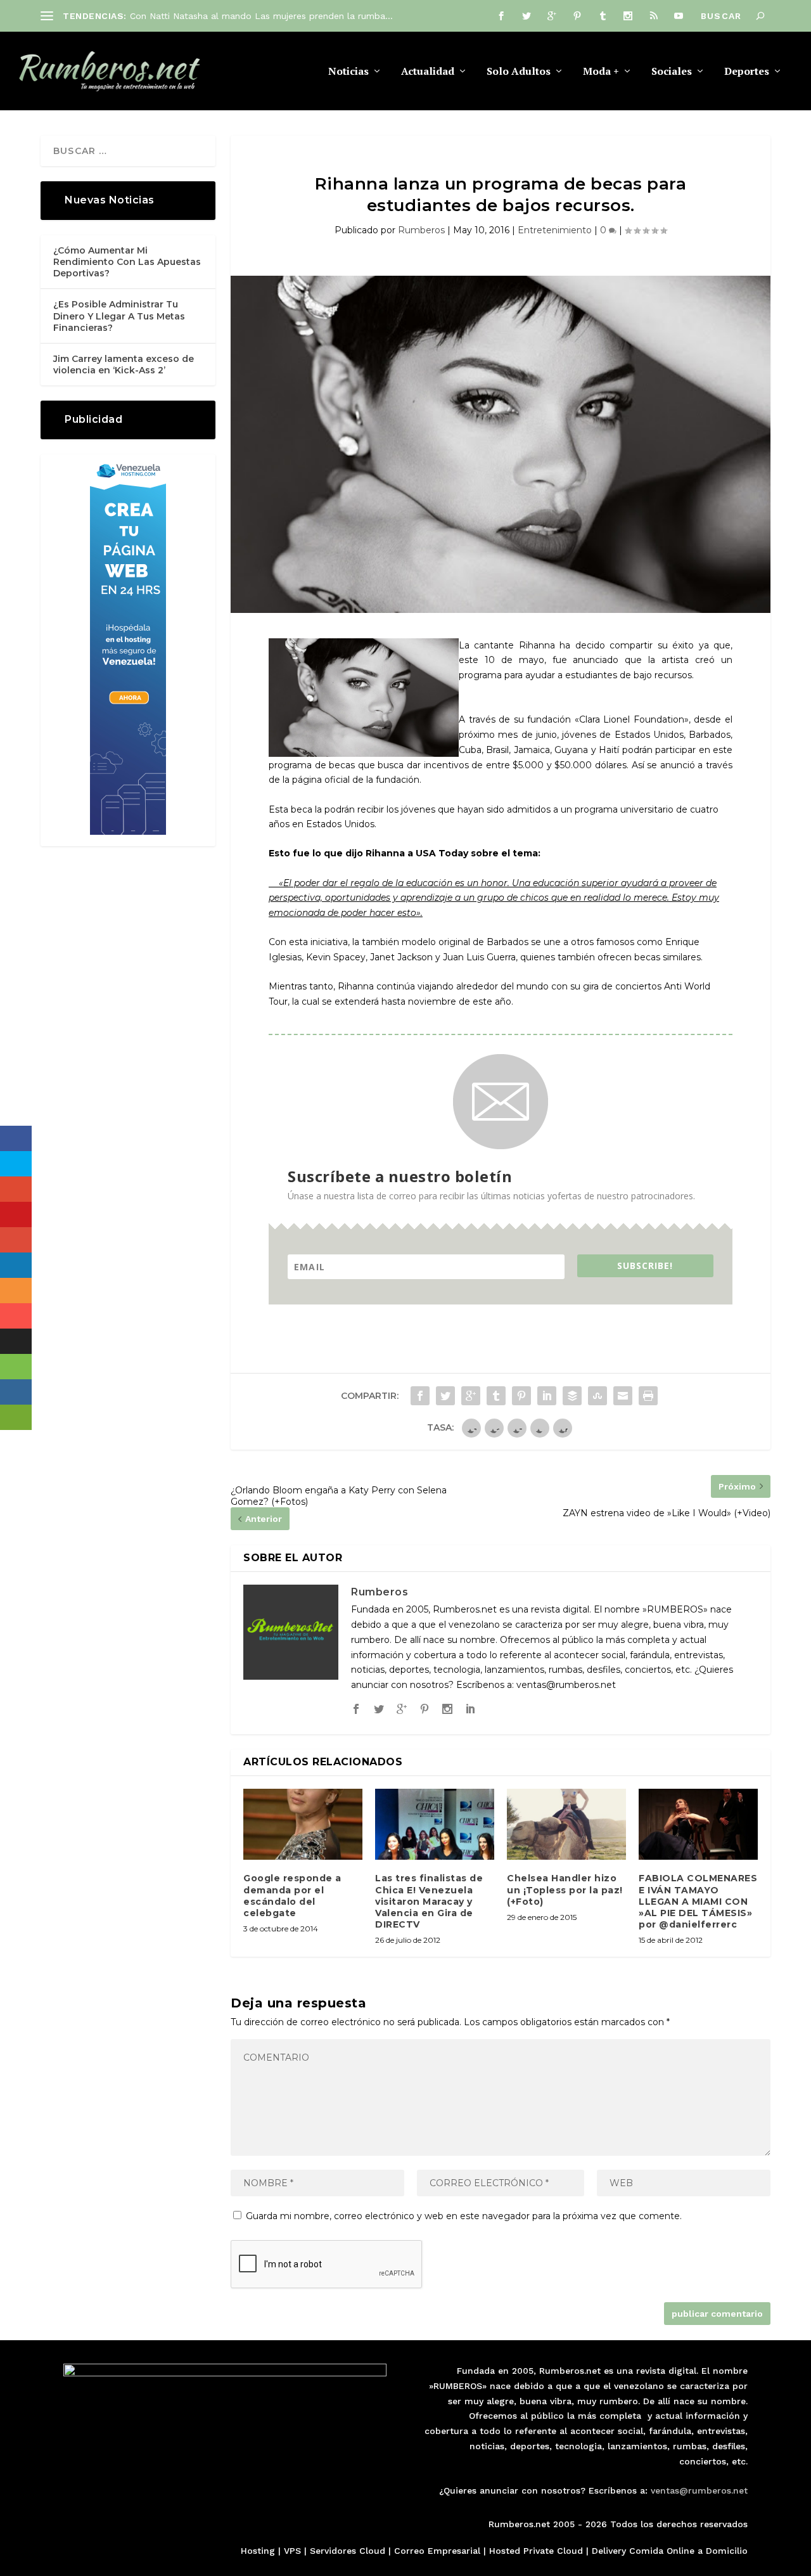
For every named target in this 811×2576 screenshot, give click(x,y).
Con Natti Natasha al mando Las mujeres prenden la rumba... (261, 16)
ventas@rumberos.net (699, 2490)
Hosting (258, 2551)
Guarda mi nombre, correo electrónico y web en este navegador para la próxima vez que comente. (464, 2216)
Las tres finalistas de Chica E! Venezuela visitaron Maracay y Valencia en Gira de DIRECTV (429, 1901)
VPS (292, 2551)
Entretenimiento (555, 230)
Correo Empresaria (436, 2551)
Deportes (747, 72)
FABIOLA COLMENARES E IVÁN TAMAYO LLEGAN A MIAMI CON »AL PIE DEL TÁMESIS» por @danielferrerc (698, 1901)
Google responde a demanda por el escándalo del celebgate (292, 1896)
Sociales (672, 72)
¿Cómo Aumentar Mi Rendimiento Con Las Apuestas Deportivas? (127, 262)
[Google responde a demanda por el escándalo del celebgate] (303, 1825)
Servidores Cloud (348, 2551)
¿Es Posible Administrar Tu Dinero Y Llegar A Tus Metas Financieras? (119, 316)
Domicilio (727, 2551)
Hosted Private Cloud (536, 2551)
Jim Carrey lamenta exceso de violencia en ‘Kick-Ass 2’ (124, 364)
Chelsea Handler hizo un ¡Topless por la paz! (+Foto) (565, 1890)
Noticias (348, 72)
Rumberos (421, 230)
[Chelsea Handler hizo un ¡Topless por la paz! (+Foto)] (566, 1825)
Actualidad (428, 72)
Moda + (601, 72)
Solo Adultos (519, 72)
